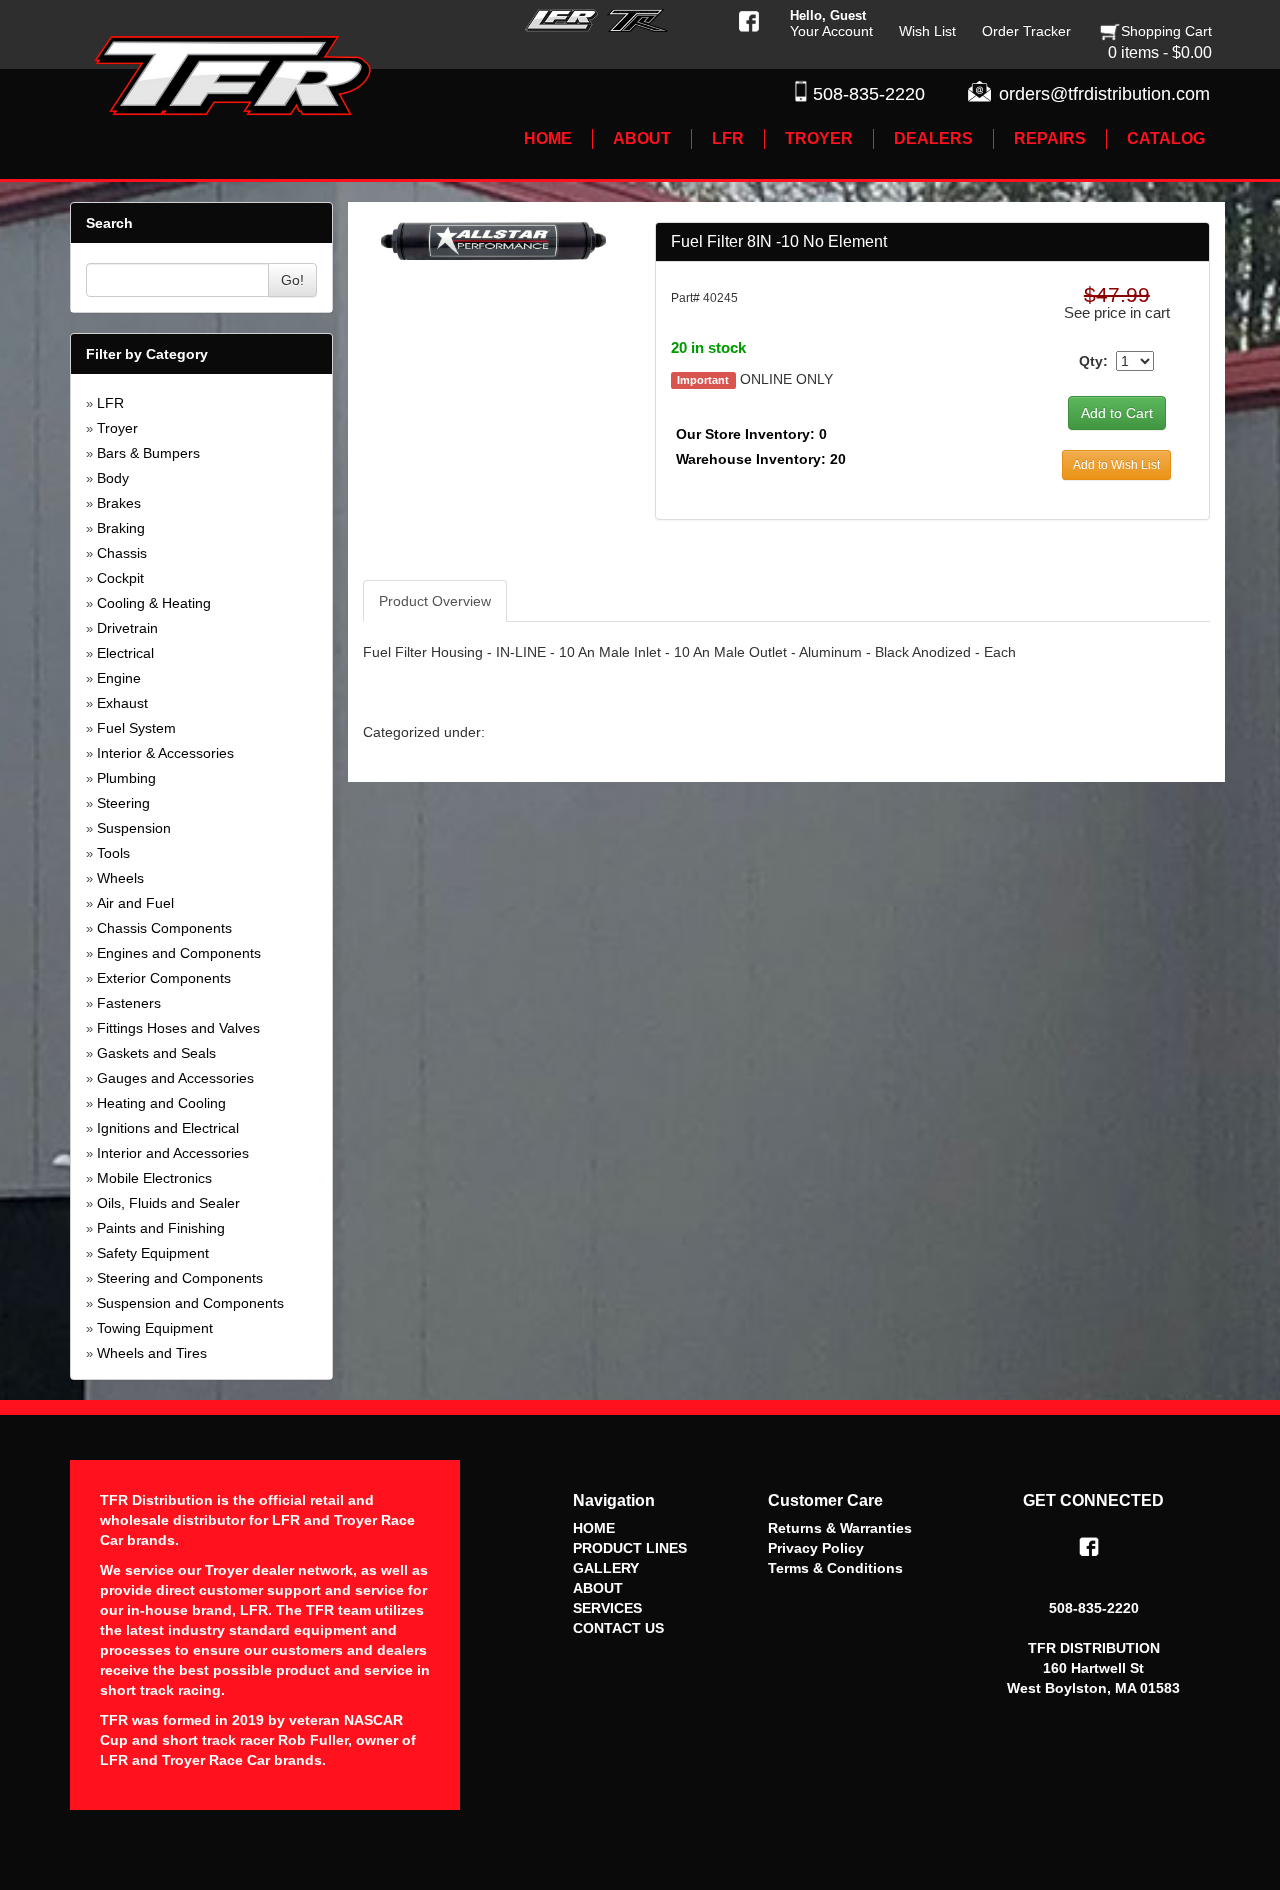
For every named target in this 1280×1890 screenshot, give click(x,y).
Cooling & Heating (154, 603)
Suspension (134, 828)
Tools (113, 853)
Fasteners (129, 1003)
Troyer (117, 428)
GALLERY (606, 1568)
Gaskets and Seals (156, 1053)
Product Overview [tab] (435, 601)
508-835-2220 (869, 94)
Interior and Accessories (173, 1153)
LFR (110, 403)
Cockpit (120, 578)
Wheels (120, 878)
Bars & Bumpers (148, 453)
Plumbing (126, 778)
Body (113, 478)
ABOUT (598, 1588)
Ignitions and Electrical (168, 1128)
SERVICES (607, 1608)
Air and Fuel (135, 903)
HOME (594, 1528)
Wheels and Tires (152, 1353)
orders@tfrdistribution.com (1104, 94)
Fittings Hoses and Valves (178, 1028)
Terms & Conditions (835, 1568)
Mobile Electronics (154, 1178)
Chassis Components (164, 928)
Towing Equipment (155, 1328)
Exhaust (122, 703)
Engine (119, 678)
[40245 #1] (493, 240)
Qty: (1093, 361)
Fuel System (136, 728)
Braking (121, 528)
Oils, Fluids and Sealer (168, 1203)
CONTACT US (618, 1628)
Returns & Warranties (840, 1528)
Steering (123, 803)
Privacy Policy (816, 1548)
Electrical (125, 653)
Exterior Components (164, 978)
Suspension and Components (190, 1303)
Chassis (122, 553)
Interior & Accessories (165, 753)
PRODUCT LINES (630, 1548)
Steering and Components (180, 1278)
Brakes (119, 503)
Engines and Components (179, 953)
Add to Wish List (1116, 465)
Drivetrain (127, 628)
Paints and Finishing (161, 1228)
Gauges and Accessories (175, 1078)
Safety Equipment (153, 1253)
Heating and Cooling (161, 1103)
